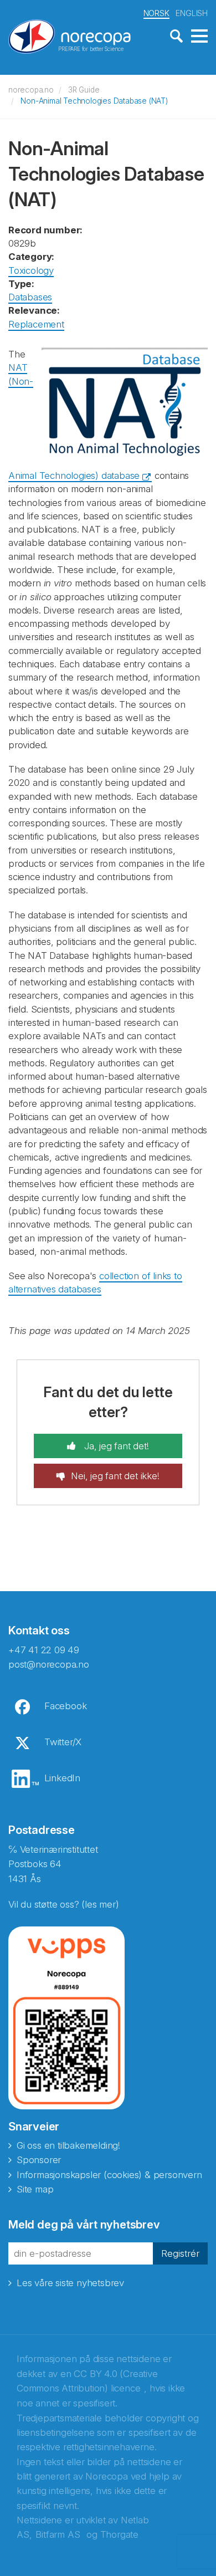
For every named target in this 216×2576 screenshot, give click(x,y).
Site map (35, 2189)
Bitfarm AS (58, 2534)
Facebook (65, 1706)
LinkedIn (62, 1778)
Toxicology (31, 270)
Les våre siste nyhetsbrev (70, 2283)
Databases (30, 297)
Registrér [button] (180, 2253)
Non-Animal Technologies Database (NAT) (94, 101)
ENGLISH (192, 13)
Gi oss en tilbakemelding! (68, 2145)
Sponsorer (39, 2160)
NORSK (156, 13)
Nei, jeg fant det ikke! (115, 1476)
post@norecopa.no (49, 1664)
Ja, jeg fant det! (115, 1446)
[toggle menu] (199, 37)
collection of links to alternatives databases (95, 1282)
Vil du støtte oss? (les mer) (63, 1904)
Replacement (36, 324)
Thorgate (119, 2534)
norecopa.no (31, 90)
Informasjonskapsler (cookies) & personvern (109, 2175)
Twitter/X (63, 1742)
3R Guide (84, 90)
